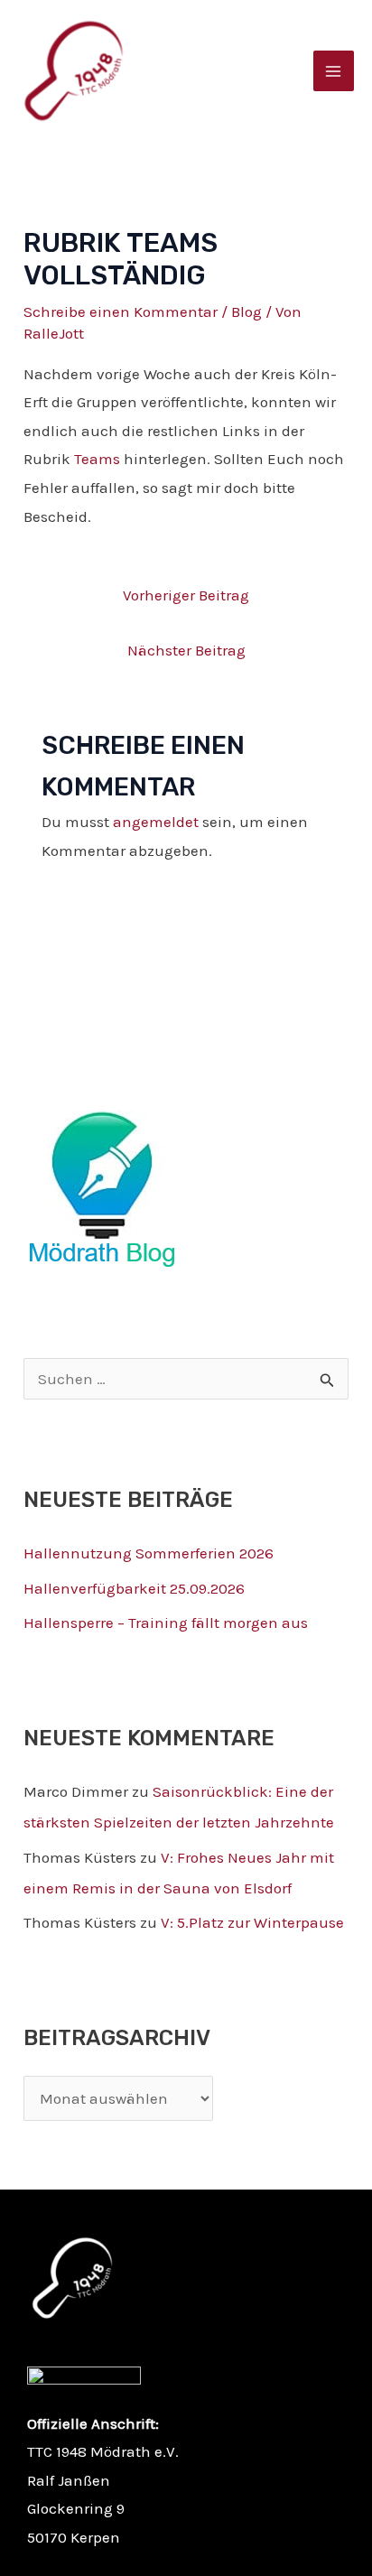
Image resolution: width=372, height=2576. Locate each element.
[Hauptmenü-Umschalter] (334, 71)
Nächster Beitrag (186, 650)
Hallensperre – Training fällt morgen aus (166, 1623)
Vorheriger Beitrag (186, 595)
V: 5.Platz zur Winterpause (252, 1922)
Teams (97, 459)
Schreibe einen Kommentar (121, 312)
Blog (246, 312)
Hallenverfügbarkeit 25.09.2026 (134, 1588)
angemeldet (156, 822)
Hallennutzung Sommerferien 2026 (149, 1553)
